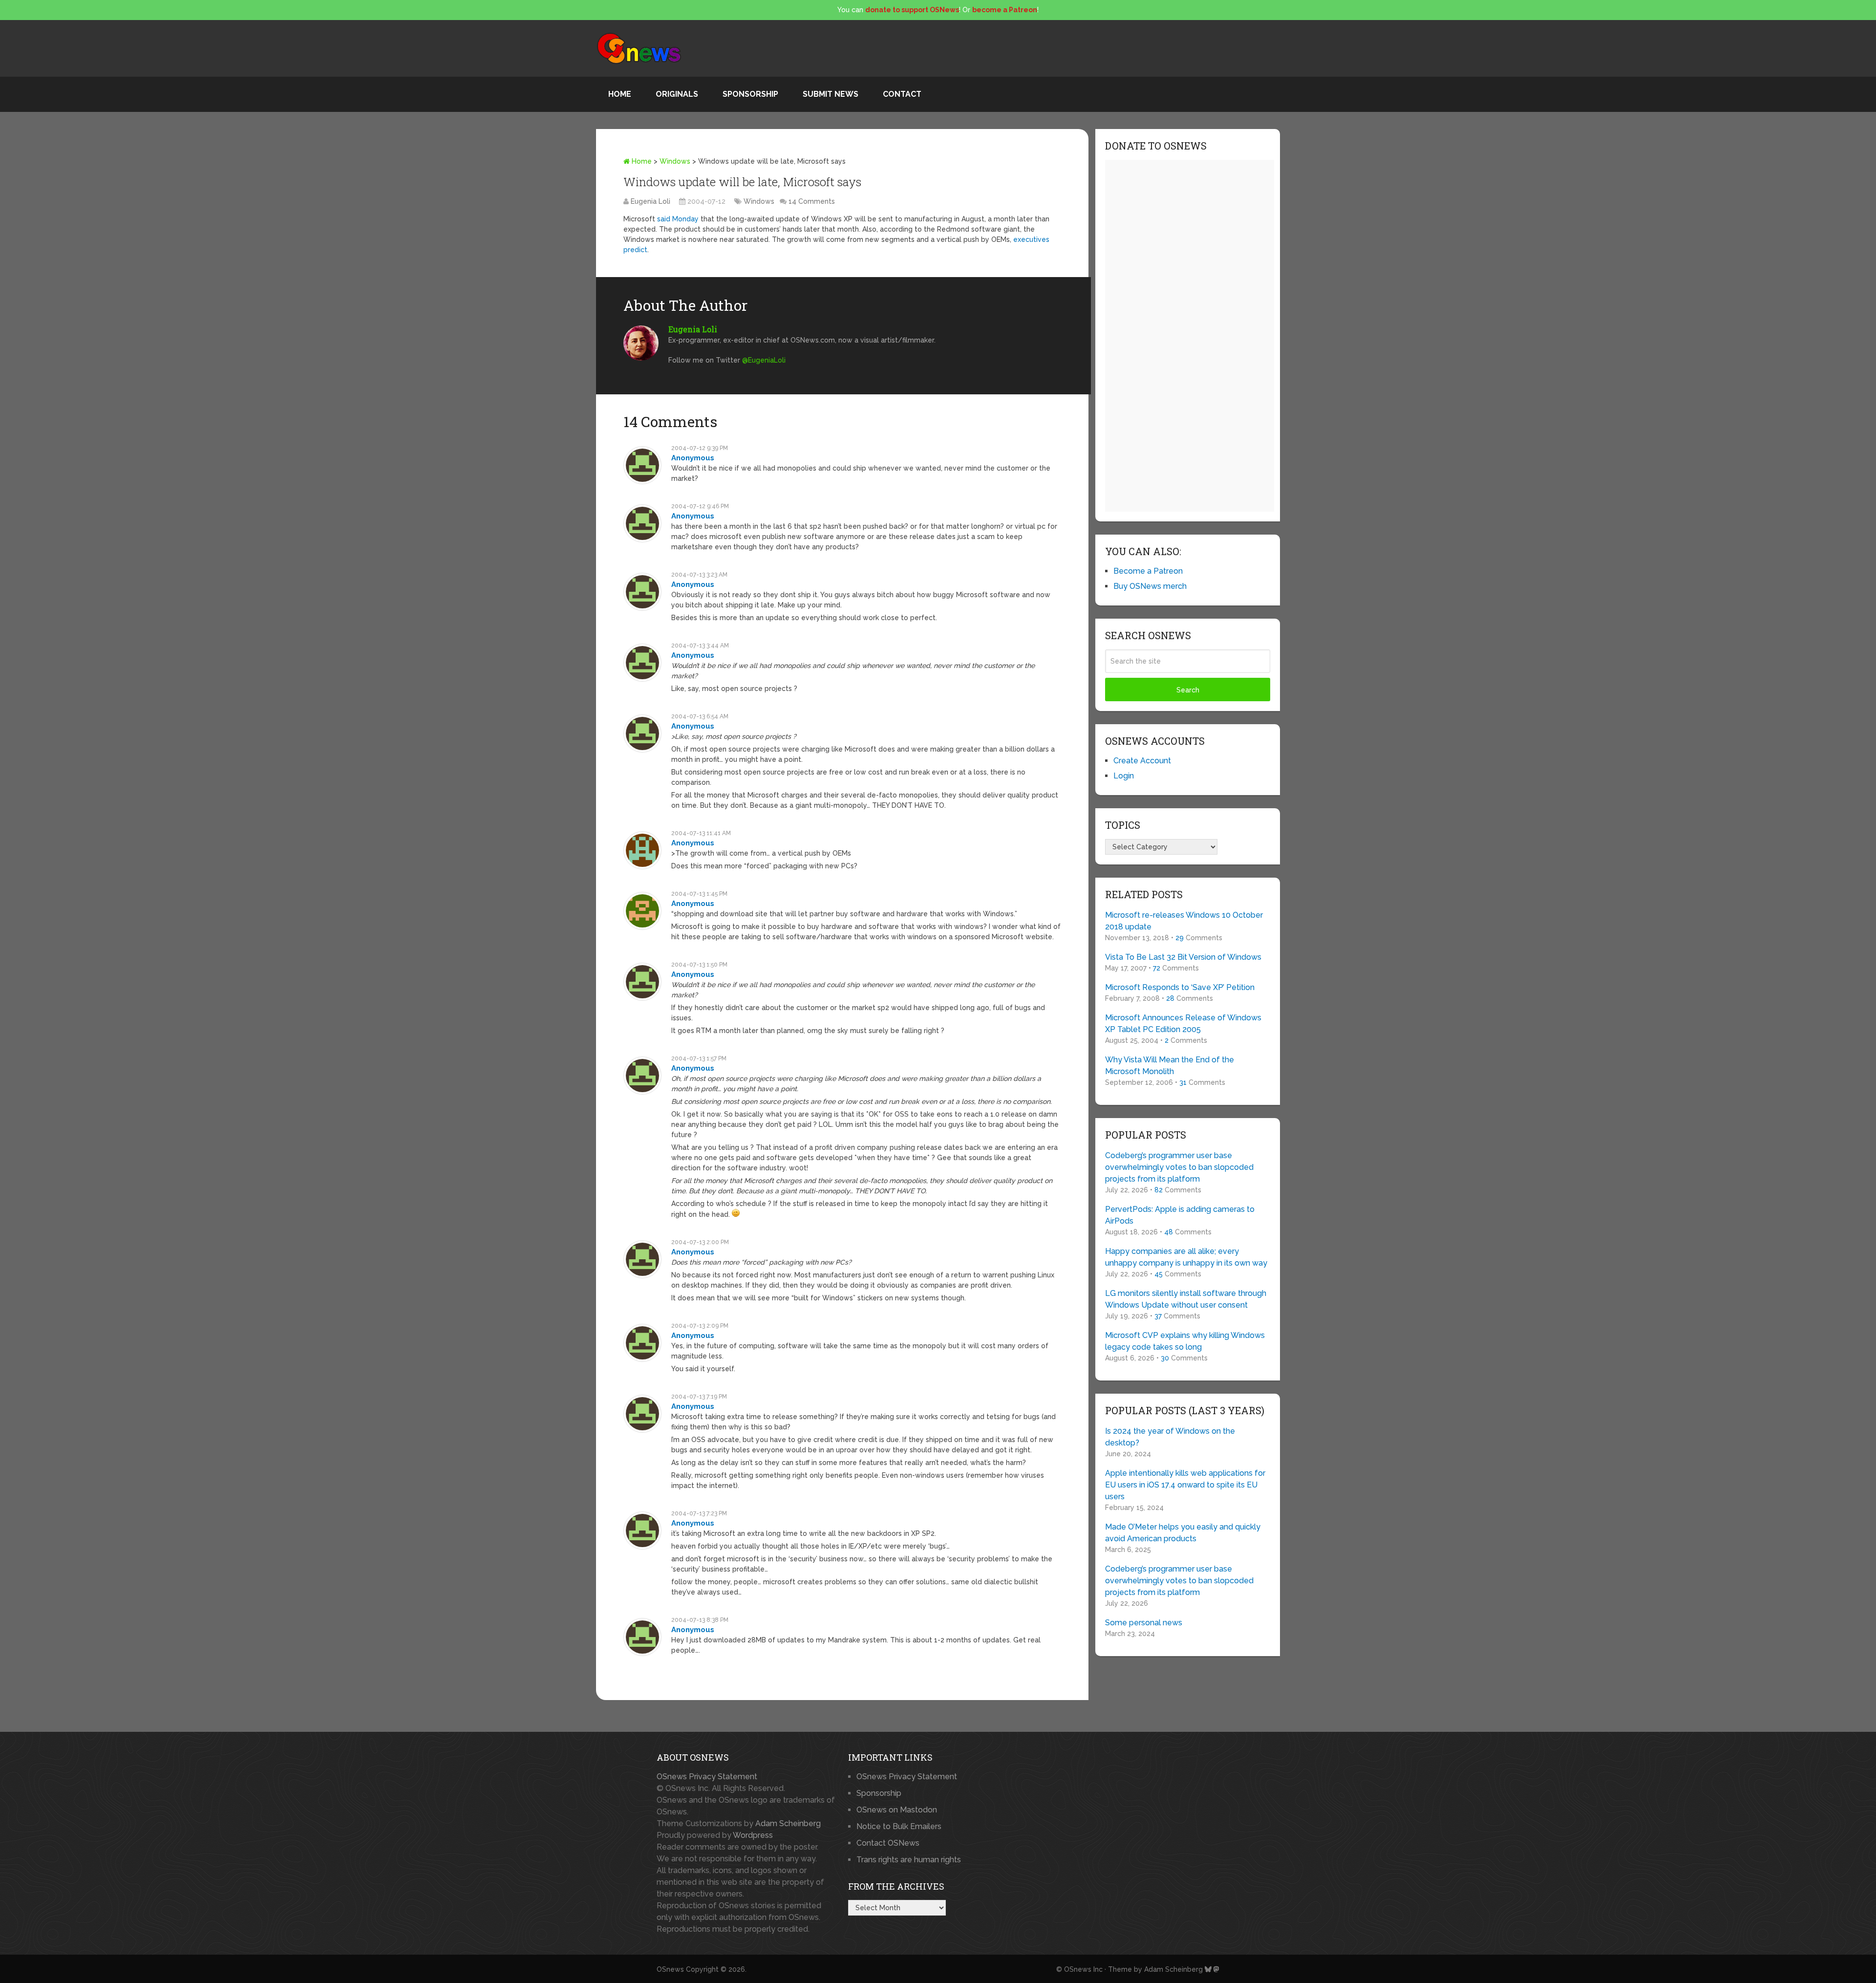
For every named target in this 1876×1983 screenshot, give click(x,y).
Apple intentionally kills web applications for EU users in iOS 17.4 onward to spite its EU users (1185, 1485)
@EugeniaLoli (764, 360)
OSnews (670, 1969)
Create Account (1142, 761)
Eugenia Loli (650, 201)
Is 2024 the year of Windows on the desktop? (1170, 1437)
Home (620, 94)
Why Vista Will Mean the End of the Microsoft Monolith (1170, 1066)
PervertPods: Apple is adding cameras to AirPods (1180, 1215)
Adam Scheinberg (788, 1823)
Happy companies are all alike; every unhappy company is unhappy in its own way (1186, 1257)
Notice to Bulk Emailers (899, 1826)
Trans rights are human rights (909, 1860)
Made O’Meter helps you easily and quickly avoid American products (1183, 1533)
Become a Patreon (1148, 571)
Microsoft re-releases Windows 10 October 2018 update (1184, 921)
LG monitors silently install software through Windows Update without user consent (1186, 1299)
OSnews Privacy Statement (707, 1777)
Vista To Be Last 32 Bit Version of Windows (1183, 957)
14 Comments (812, 201)
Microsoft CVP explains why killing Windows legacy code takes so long (1185, 1341)
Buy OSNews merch (1150, 586)
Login (1124, 776)
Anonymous (693, 458)
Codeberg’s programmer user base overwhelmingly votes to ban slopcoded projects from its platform (1179, 1167)
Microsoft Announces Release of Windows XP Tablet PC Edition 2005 (1183, 1024)
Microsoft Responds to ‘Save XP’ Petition (1180, 987)
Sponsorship (750, 94)
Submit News (831, 94)
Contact (902, 94)
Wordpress (753, 1835)
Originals (677, 94)
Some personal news (1144, 1623)
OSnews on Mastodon (897, 1810)
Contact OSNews (888, 1843)
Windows (675, 161)
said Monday (678, 219)
